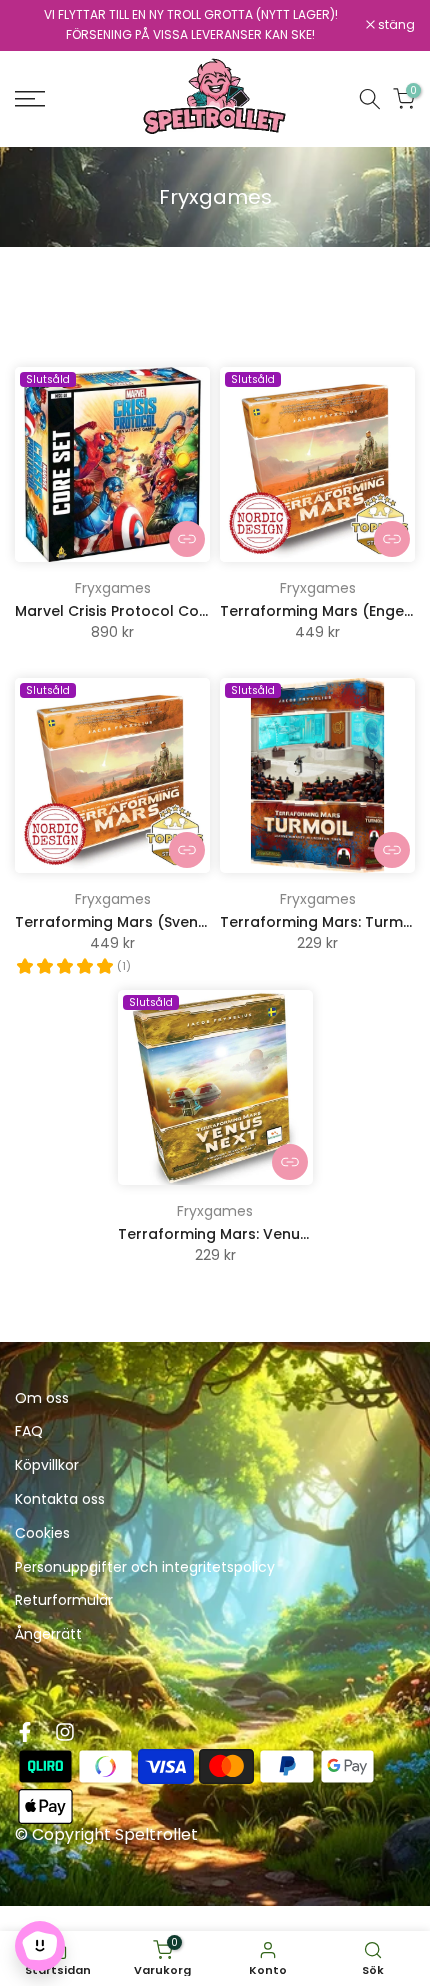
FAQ (29, 1431)
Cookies (42, 1533)
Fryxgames (113, 588)
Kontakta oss (60, 1499)
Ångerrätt (48, 1634)
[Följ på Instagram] (65, 1732)
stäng (395, 25)
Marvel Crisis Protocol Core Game (139, 611)
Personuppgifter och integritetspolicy (145, 1567)
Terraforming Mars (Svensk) (118, 922)
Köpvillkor (47, 1465)
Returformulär (64, 1600)
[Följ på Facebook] (25, 1732)
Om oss (42, 1398)
